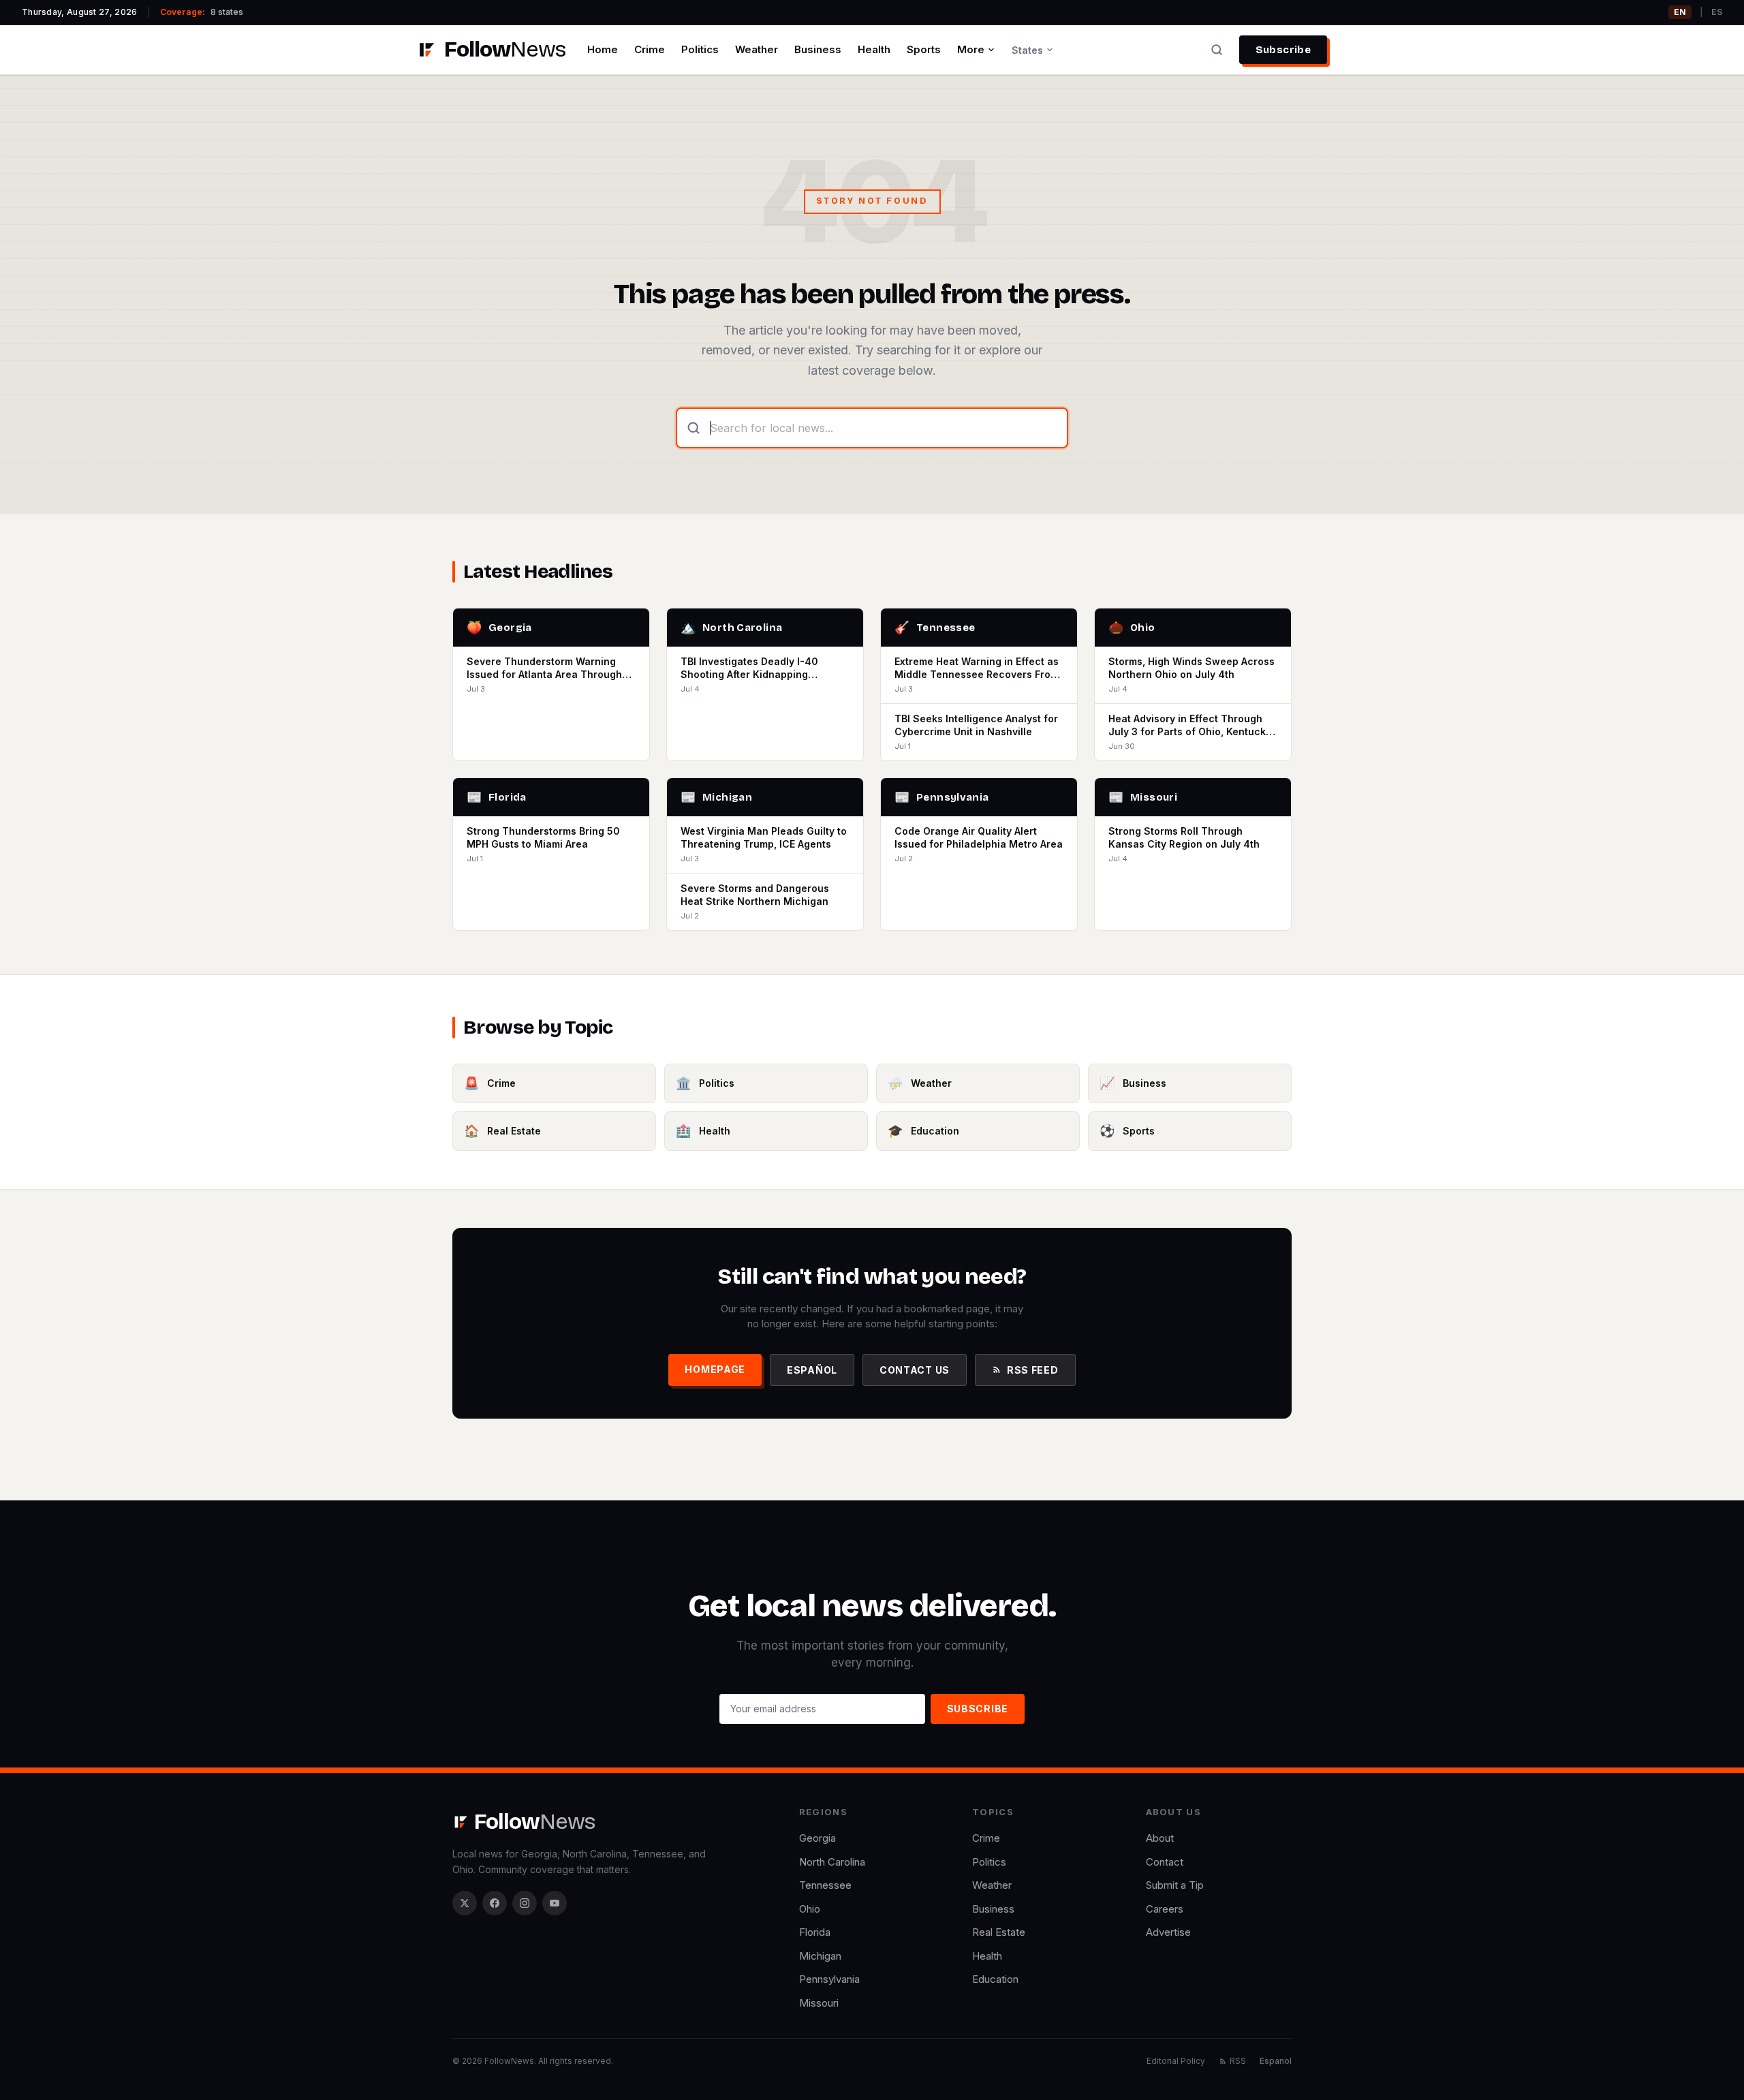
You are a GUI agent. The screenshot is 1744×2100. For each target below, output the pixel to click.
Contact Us (915, 1370)
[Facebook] (495, 1903)
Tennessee (825, 1885)
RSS (1238, 2061)
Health (874, 49)
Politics (700, 49)
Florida (815, 1932)
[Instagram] (525, 1903)
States (1027, 50)
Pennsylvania (829, 1979)
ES (1717, 12)
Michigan (820, 1956)
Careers (1165, 1909)
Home (603, 49)
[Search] (1217, 50)
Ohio (810, 1909)
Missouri (819, 2003)
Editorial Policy (1176, 2061)
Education (995, 1979)
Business (818, 49)
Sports (924, 49)
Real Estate (999, 1932)
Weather (757, 49)
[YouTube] (555, 1903)
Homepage (715, 1369)
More (971, 49)
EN (1680, 12)
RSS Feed (1033, 1370)
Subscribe (1283, 50)
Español (812, 1370)
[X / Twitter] (465, 1903)
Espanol (1276, 2061)
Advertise (1168, 1932)
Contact (1165, 1862)
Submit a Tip (1175, 1885)
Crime (650, 49)
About (1160, 1838)
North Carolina (832, 1862)
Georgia (817, 1838)
